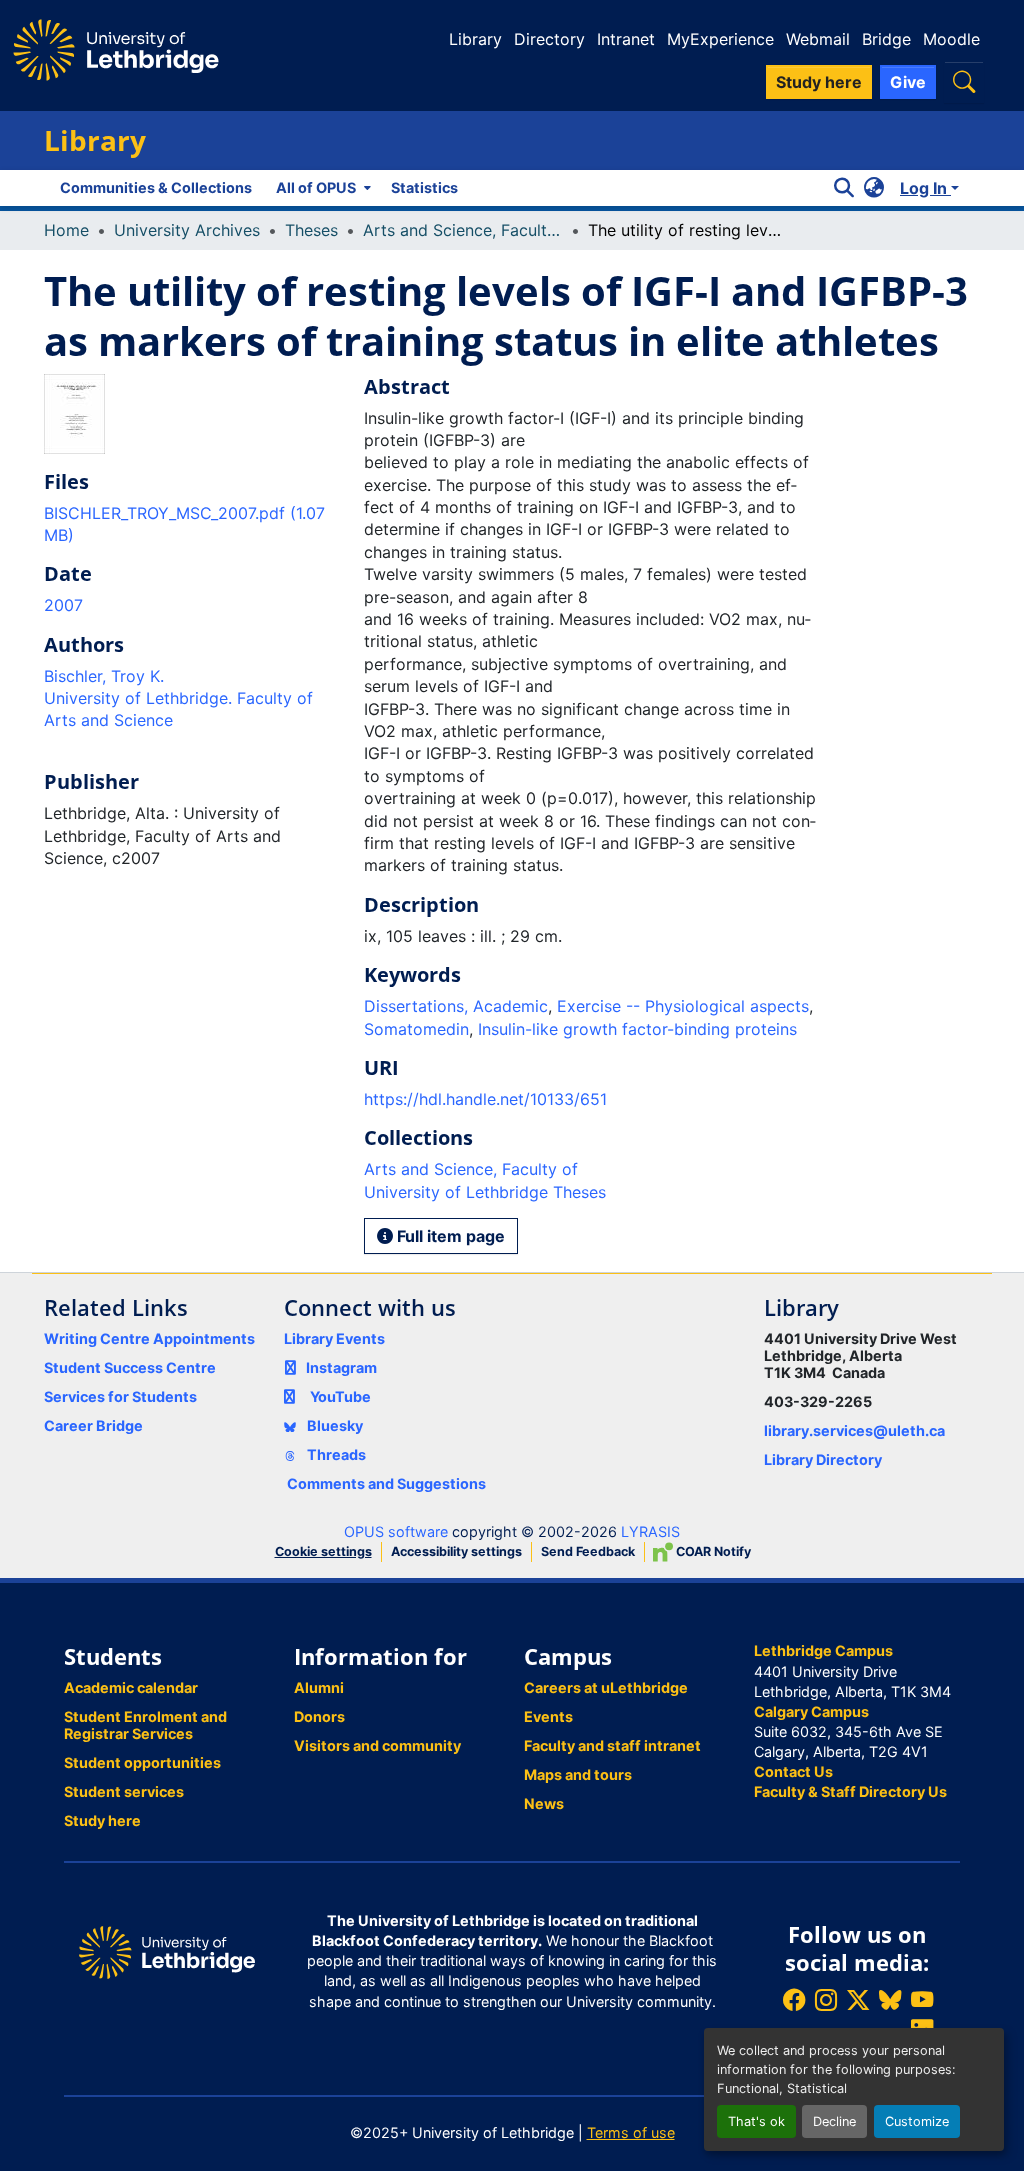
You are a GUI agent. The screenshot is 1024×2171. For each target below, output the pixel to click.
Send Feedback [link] (588, 1551)
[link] (192, 524)
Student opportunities (142, 1762)
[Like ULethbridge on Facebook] (794, 1999)
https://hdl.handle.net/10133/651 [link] (485, 1099)
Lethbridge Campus (823, 1650)
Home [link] (66, 230)
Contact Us (793, 1771)
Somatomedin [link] (416, 1029)
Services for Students (120, 1396)
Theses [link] (311, 230)
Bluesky (333, 1425)
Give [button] (908, 82)
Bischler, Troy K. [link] (104, 676)
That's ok (756, 2121)
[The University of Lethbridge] (167, 1950)
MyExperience (720, 39)
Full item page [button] (449, 1236)
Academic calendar (131, 1687)
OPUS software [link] (396, 1531)
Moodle (951, 39)
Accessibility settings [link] (456, 1551)
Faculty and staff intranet (612, 1745)
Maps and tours (578, 1774)
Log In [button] (925, 188)
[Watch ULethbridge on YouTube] (922, 1999)
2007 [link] (63, 605)
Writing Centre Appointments (149, 1338)
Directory (549, 39)
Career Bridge (93, 1425)
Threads (335, 1454)
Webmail (818, 39)
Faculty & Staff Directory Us (850, 1791)
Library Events (334, 1338)
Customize (917, 2121)
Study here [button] (819, 82)
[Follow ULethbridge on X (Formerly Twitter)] (858, 1999)
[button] (964, 81)
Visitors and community (377, 1745)
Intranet (626, 39)
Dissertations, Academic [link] (456, 1006)
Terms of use (631, 2132)
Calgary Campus (811, 1711)
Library (475, 39)
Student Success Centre (130, 1367)
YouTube (340, 1396)
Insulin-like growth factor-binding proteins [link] (637, 1029)
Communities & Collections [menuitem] (156, 187)
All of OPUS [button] (316, 187)
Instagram (341, 1367)
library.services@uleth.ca (854, 1430)
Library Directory (823, 1459)
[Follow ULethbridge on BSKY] (890, 1999)
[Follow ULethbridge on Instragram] (826, 1999)
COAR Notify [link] (712, 1551)
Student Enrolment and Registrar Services (145, 1725)
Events (548, 1716)
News (544, 1803)
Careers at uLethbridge (606, 1687)
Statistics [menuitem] (424, 187)
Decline (834, 2121)
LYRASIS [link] (650, 1531)
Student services (124, 1791)
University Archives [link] (187, 230)
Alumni (319, 1687)
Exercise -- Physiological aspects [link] (683, 1006)
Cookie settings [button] (323, 1551)
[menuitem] (321, 188)
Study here (102, 1820)
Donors (319, 1716)
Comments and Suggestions (386, 1483)
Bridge (886, 39)
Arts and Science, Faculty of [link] (463, 230)
